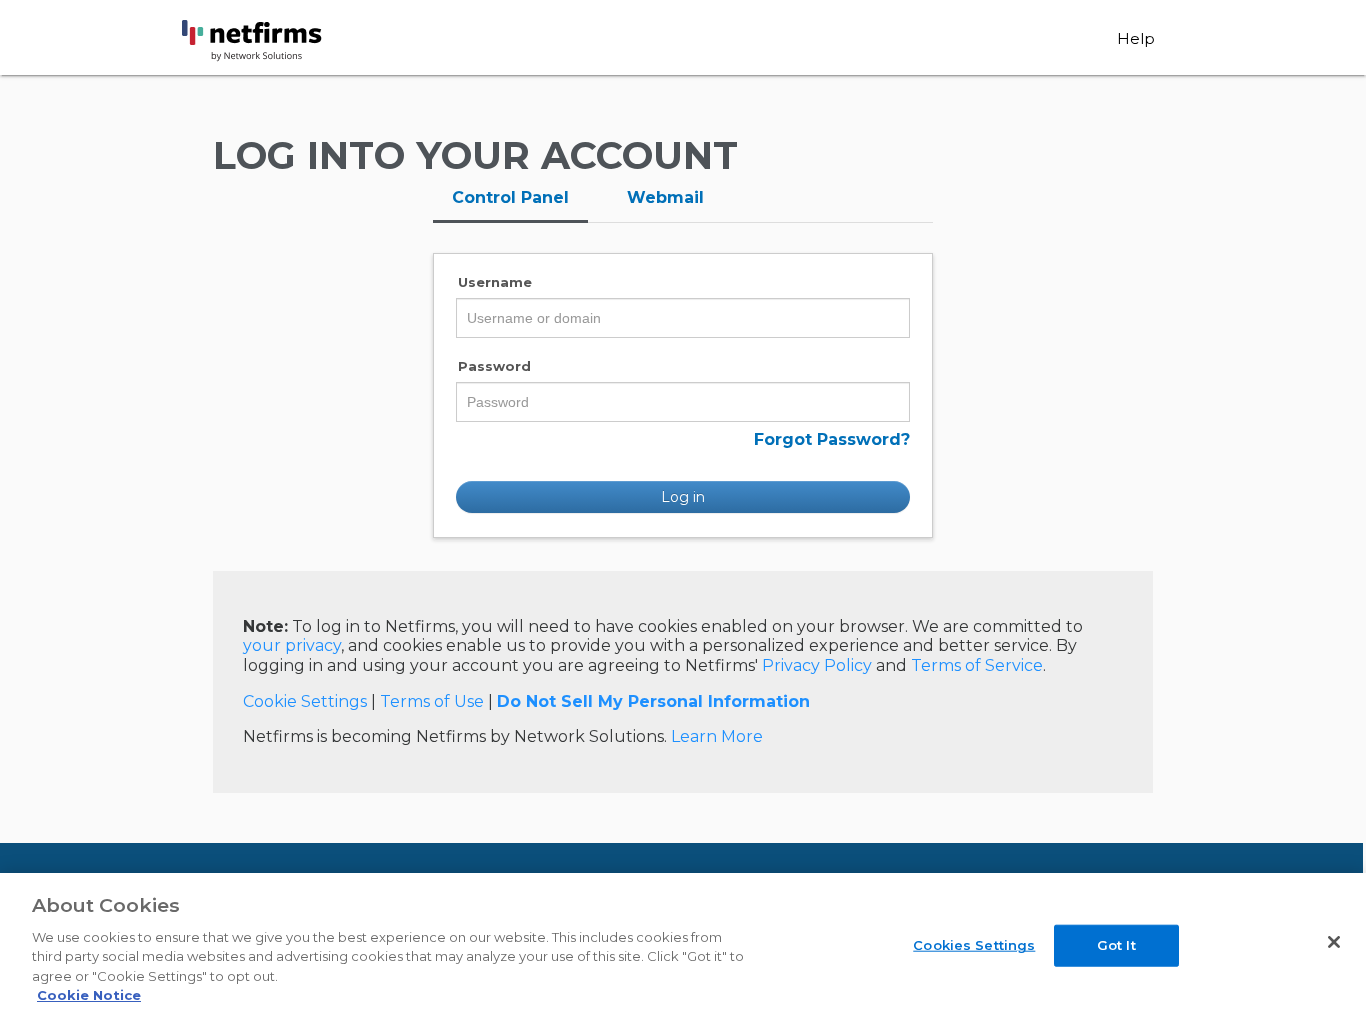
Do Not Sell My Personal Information (653, 701)
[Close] (1334, 942)
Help (1136, 38)
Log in (683, 497)
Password (494, 366)
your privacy (292, 645)
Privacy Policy (817, 665)
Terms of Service (977, 665)
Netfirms (289, 41)
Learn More (717, 736)
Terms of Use (432, 701)
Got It (1116, 945)
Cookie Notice (89, 995)
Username (495, 282)
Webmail (665, 197)
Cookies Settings (974, 945)
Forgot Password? (832, 439)
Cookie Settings (305, 701)
